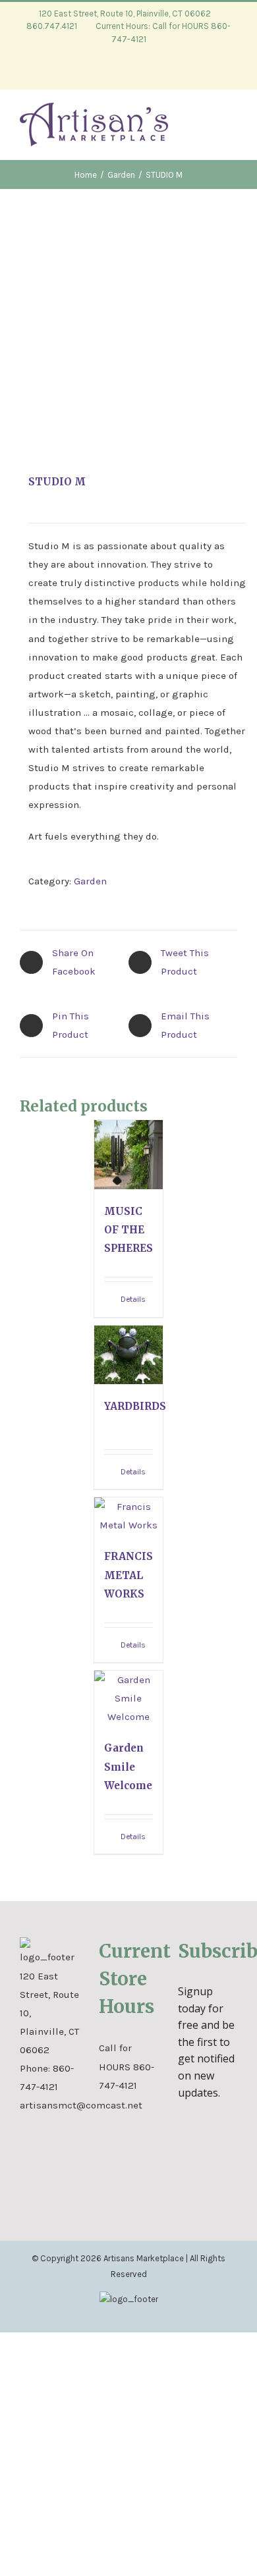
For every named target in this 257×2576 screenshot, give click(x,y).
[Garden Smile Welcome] (129, 1698)
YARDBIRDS (135, 1406)
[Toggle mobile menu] (232, 129)
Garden (90, 881)
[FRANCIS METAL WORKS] (129, 1516)
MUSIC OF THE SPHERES (128, 1230)
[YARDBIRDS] (129, 1355)
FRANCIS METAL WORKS (128, 1575)
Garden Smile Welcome (128, 1766)
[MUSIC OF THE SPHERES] (129, 1155)
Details (133, 1299)
